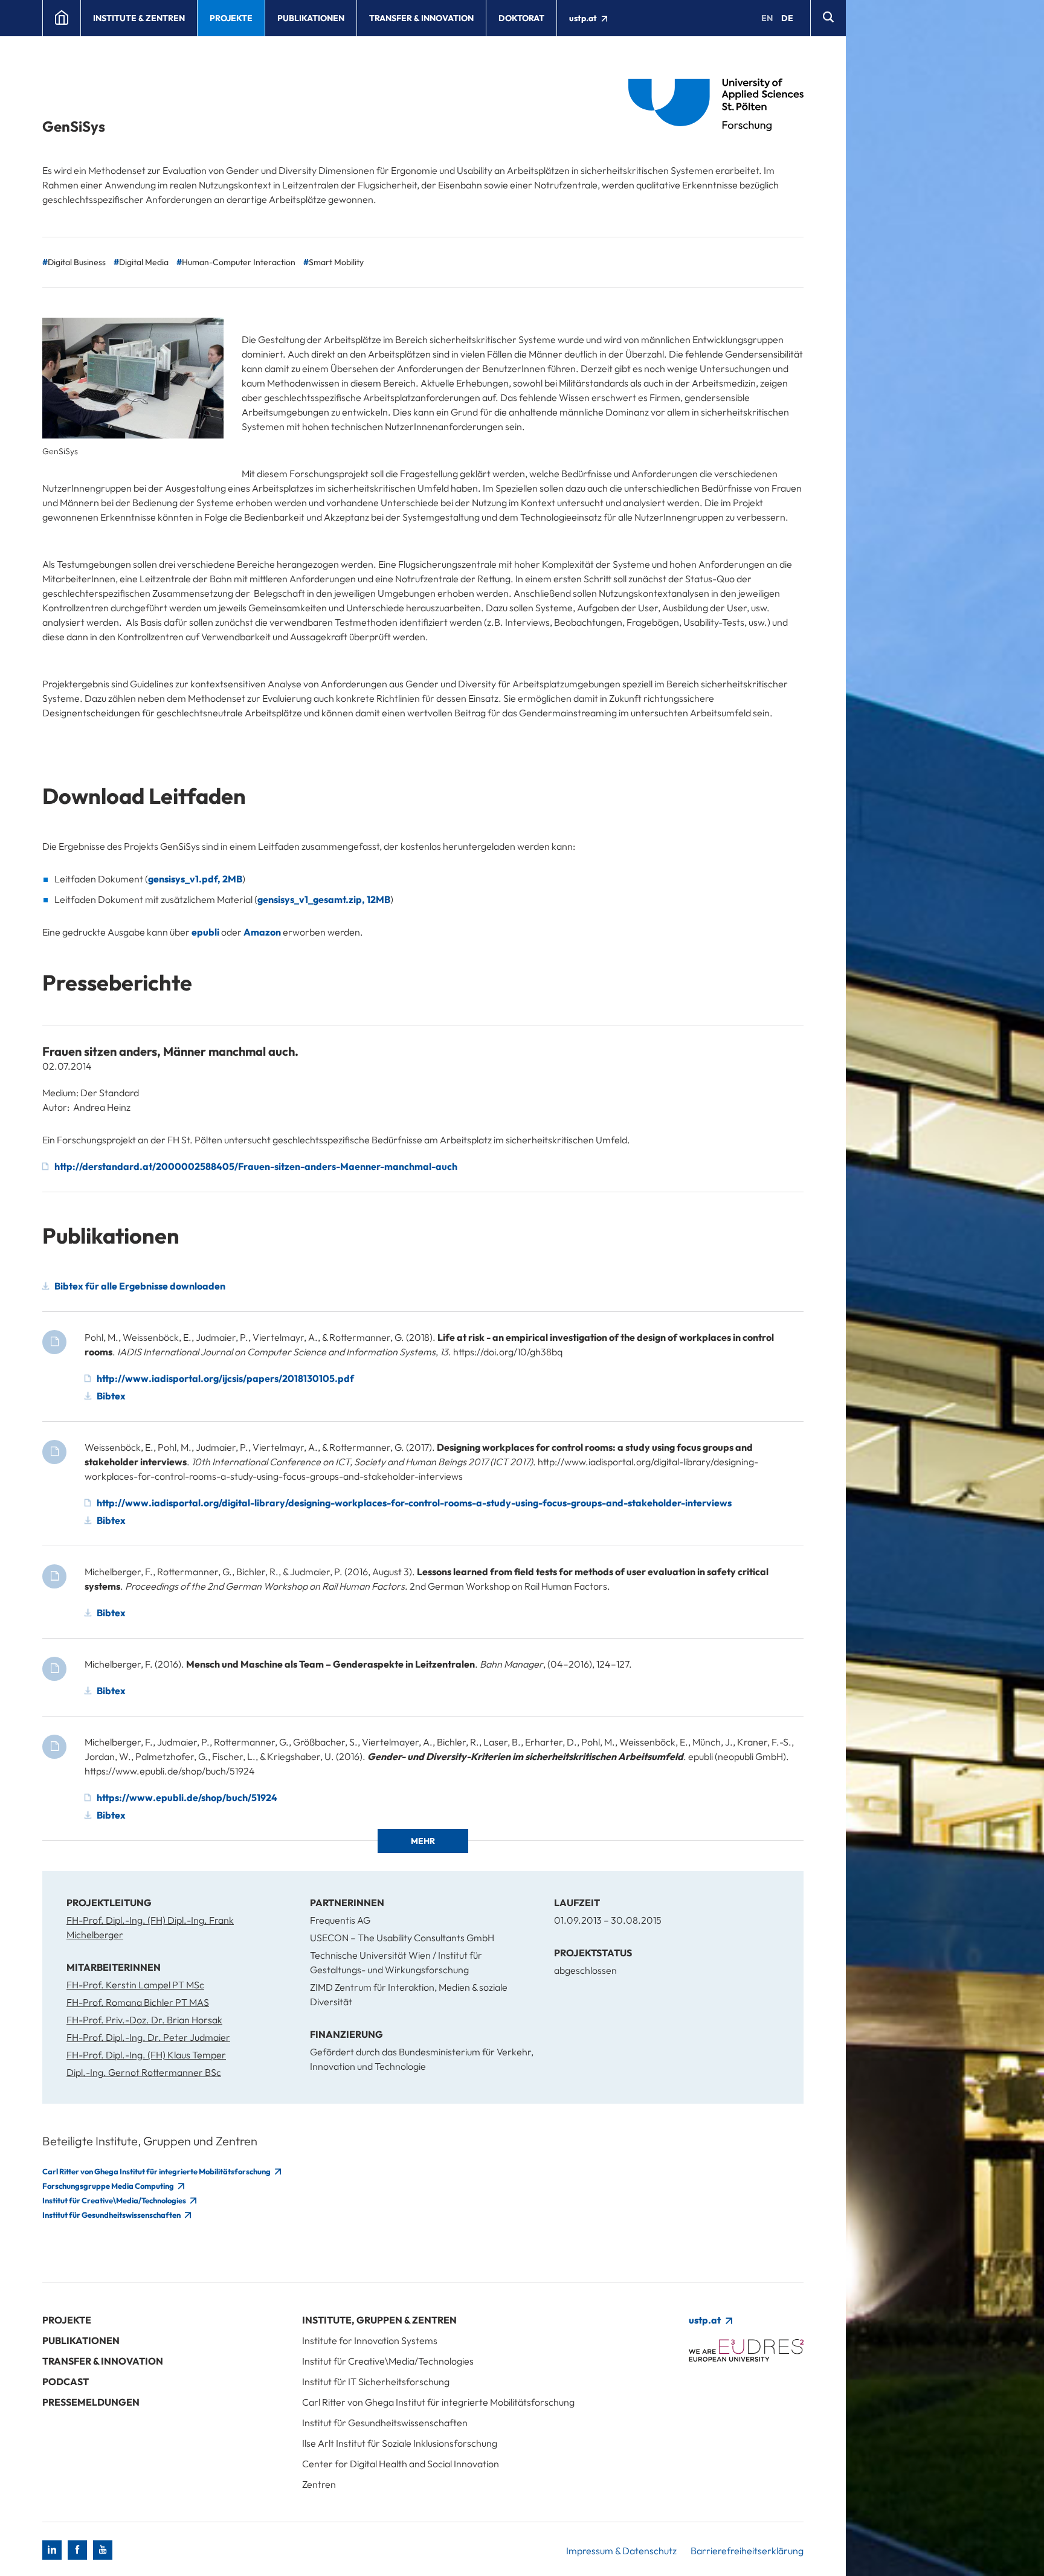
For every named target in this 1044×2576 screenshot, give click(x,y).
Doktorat (521, 18)
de (787, 18)
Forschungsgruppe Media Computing (109, 2186)
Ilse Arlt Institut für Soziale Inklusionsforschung (400, 2443)
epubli (205, 932)
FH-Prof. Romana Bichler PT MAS (138, 2002)
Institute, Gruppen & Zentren (379, 2320)
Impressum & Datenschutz (621, 2551)
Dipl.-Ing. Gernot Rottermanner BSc (144, 2072)
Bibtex (111, 1396)
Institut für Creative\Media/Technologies (115, 2200)
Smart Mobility (336, 262)
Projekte (231, 18)
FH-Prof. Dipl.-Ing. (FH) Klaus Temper (146, 2055)
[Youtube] (103, 2550)
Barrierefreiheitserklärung (747, 2551)
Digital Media (144, 262)
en (767, 18)
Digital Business (77, 262)
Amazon (262, 932)
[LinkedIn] (52, 2550)
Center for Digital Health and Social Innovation (401, 2464)
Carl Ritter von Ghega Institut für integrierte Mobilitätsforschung (157, 2171)
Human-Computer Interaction (239, 262)
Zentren (319, 2484)
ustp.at (584, 18)
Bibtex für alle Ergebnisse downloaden (140, 1286)
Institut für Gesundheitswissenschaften (112, 2215)
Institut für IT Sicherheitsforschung (376, 2382)
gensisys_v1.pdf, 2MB (195, 879)
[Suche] (828, 18)
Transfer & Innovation (421, 18)
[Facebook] (77, 2550)
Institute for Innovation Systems (370, 2340)
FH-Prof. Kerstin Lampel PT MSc (135, 1985)
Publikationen (311, 18)
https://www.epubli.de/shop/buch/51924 (187, 1797)
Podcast (66, 2382)
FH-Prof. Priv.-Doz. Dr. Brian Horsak (144, 2020)
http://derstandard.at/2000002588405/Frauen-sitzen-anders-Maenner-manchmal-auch (256, 1166)
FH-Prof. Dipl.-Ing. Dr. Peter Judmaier (148, 2037)
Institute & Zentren (139, 18)
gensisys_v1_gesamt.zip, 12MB (324, 899)
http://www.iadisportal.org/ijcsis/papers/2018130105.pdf (225, 1378)
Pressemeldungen (91, 2402)
